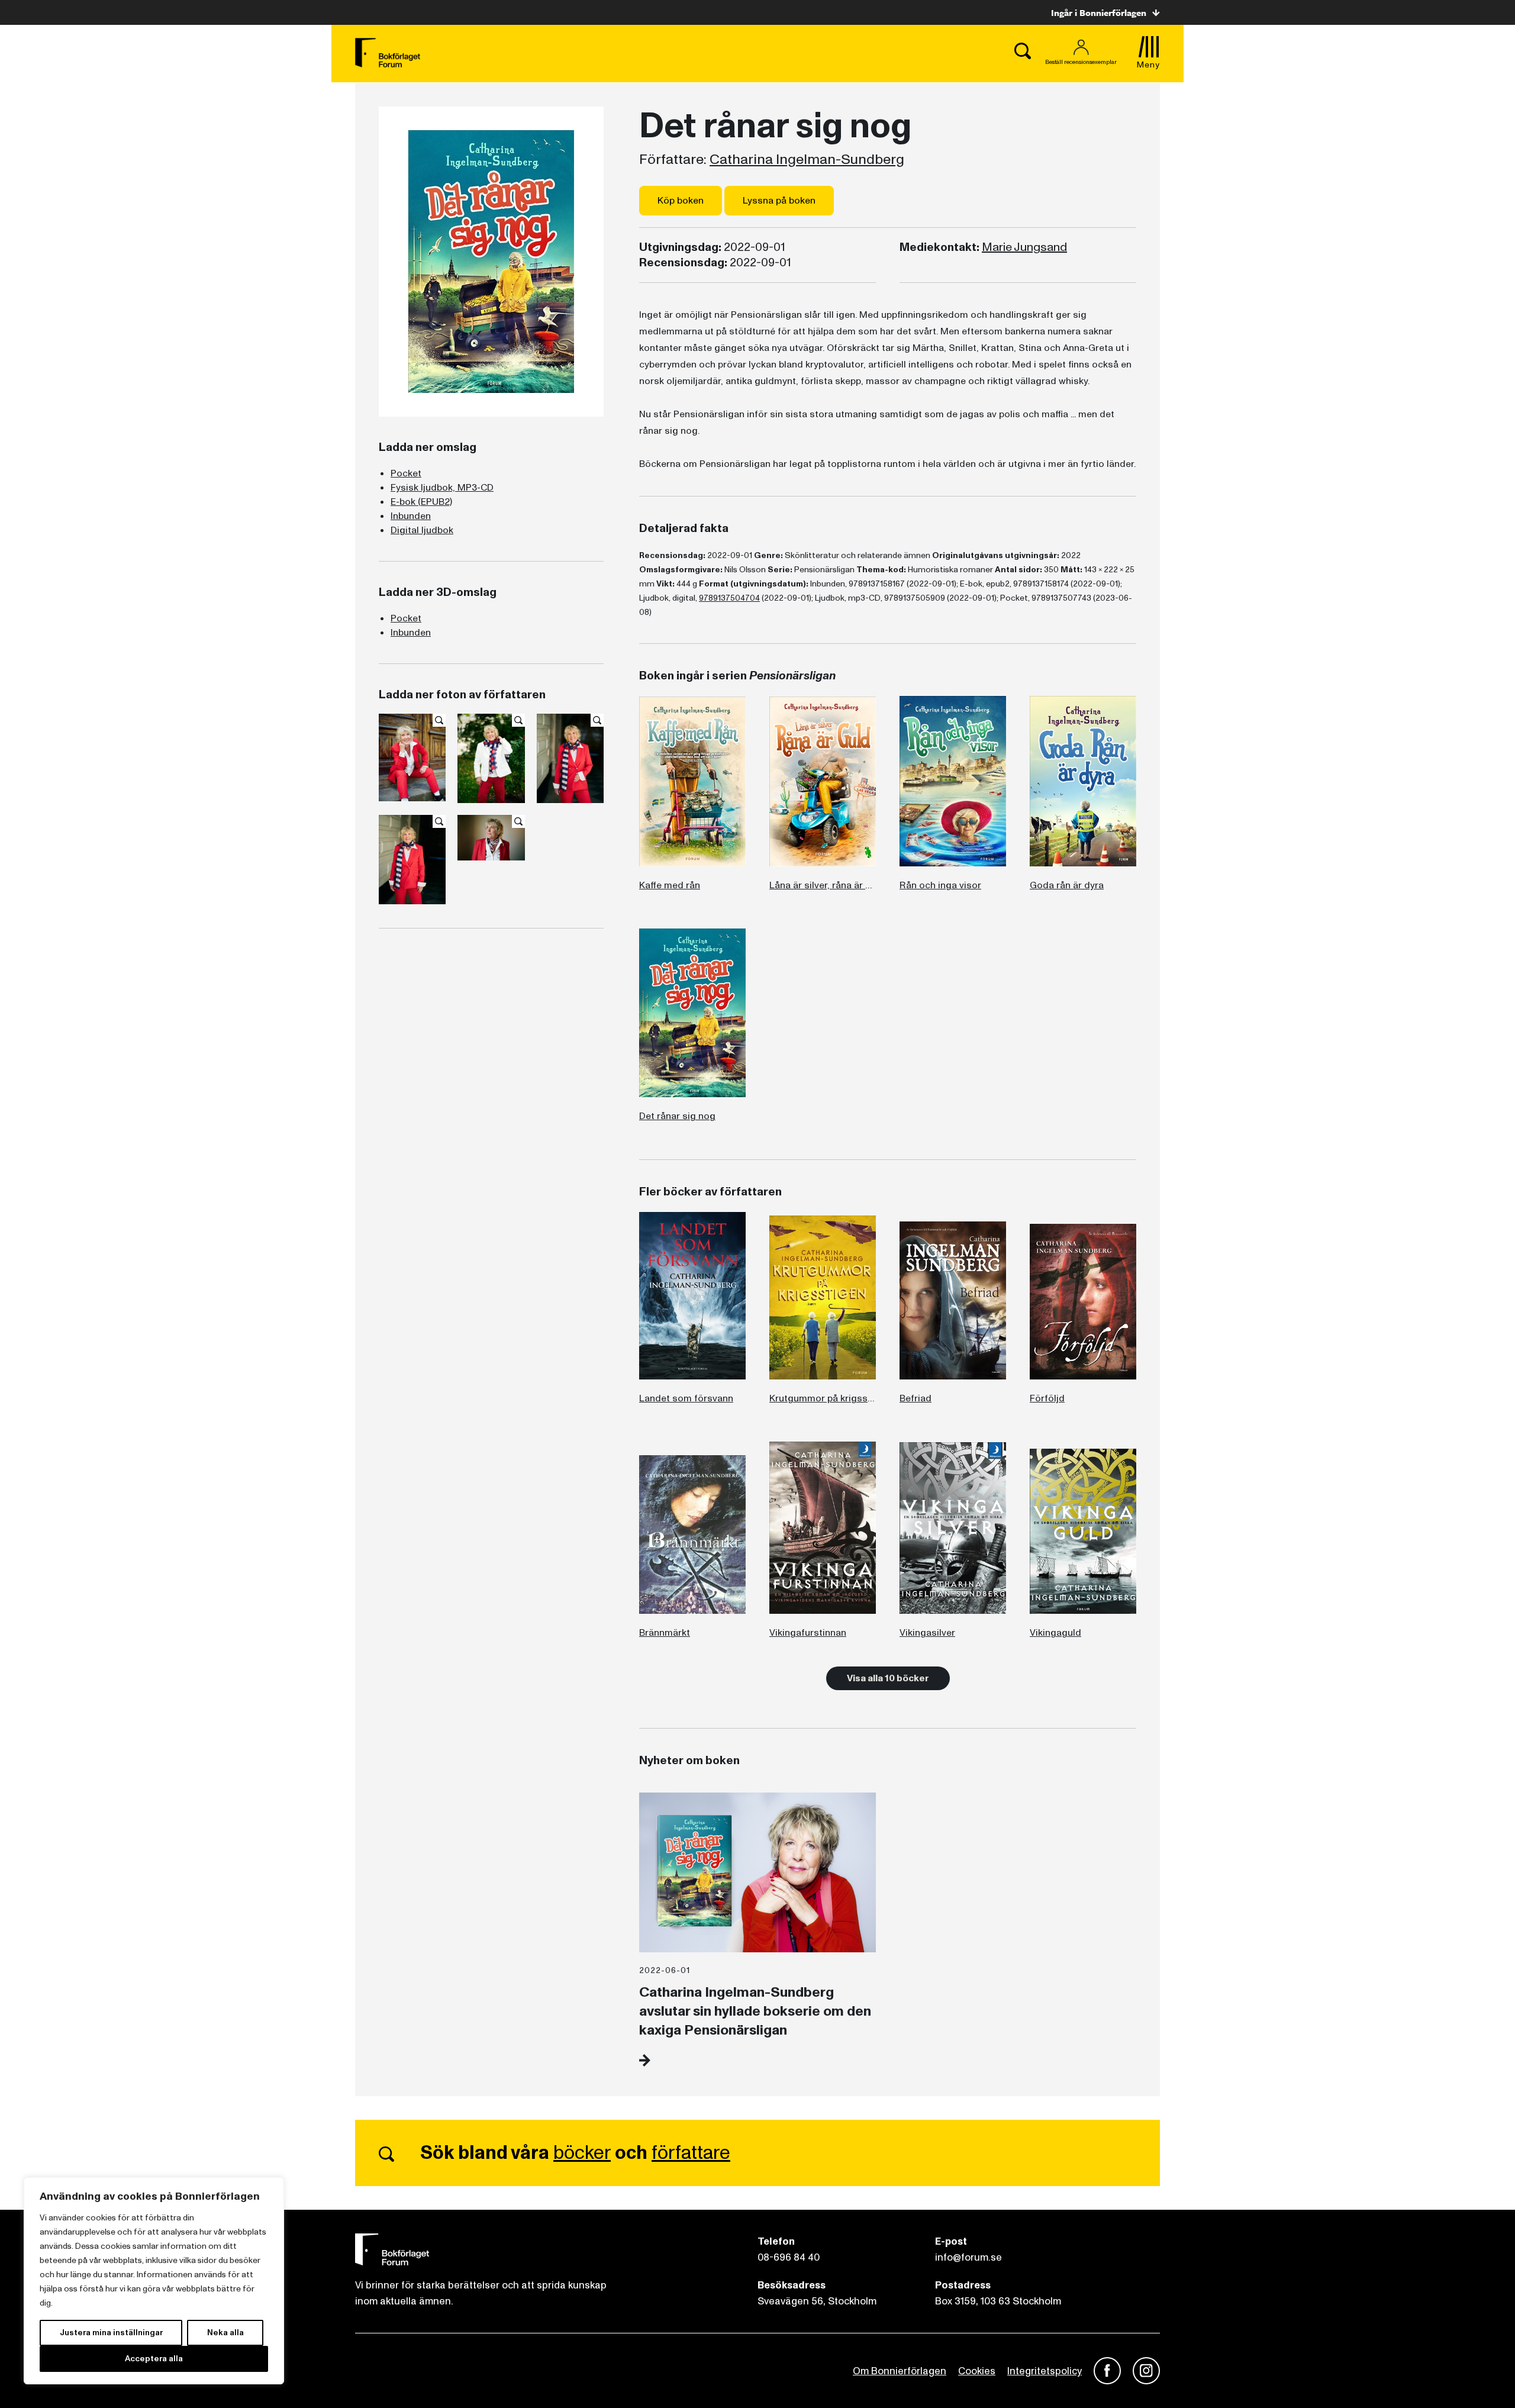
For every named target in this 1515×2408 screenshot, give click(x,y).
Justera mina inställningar (111, 2333)
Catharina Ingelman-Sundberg (807, 160)
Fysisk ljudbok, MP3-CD (442, 488)
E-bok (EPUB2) (421, 502)
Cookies (977, 2371)
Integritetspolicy (1045, 2371)
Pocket (406, 473)
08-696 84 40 (789, 2257)
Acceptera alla (154, 2359)
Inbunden (411, 516)
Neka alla (225, 2333)
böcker (582, 2153)
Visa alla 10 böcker (888, 1678)
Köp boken (681, 201)
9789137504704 (729, 598)
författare (691, 2153)
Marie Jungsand (1024, 247)
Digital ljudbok (422, 530)
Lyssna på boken (779, 201)
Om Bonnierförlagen (900, 2371)
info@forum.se (968, 2257)
